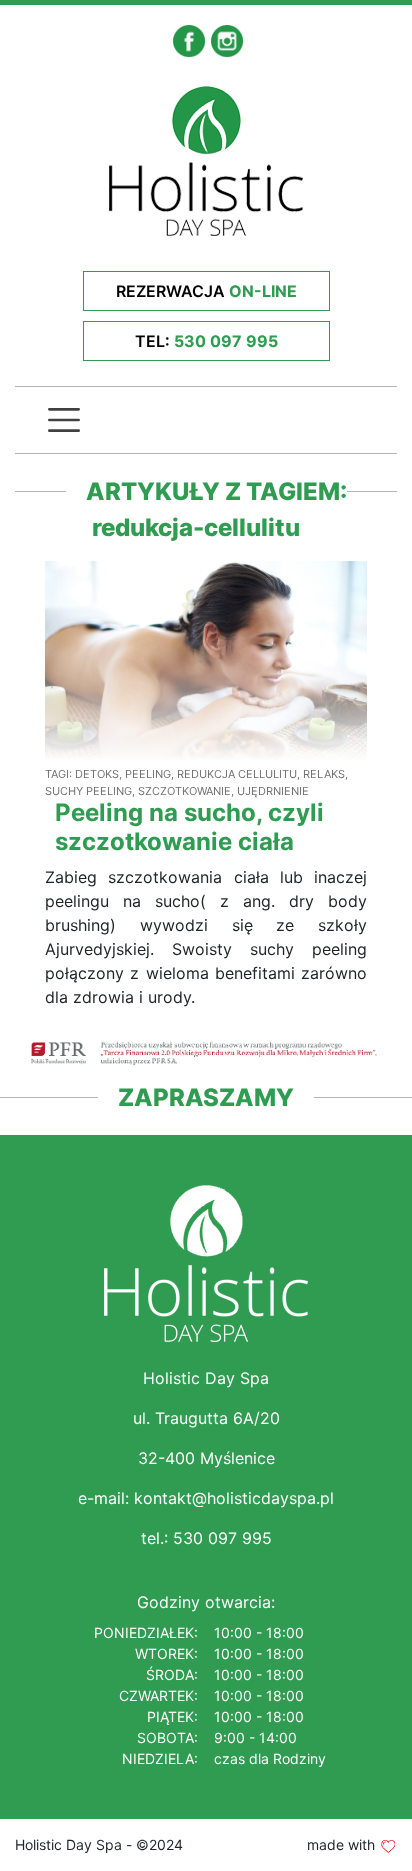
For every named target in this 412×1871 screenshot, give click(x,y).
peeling (148, 774)
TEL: (206, 341)
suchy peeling (88, 791)
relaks (324, 774)
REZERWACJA (206, 291)
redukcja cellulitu (237, 774)
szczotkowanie (184, 791)
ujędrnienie (273, 791)
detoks (97, 774)
